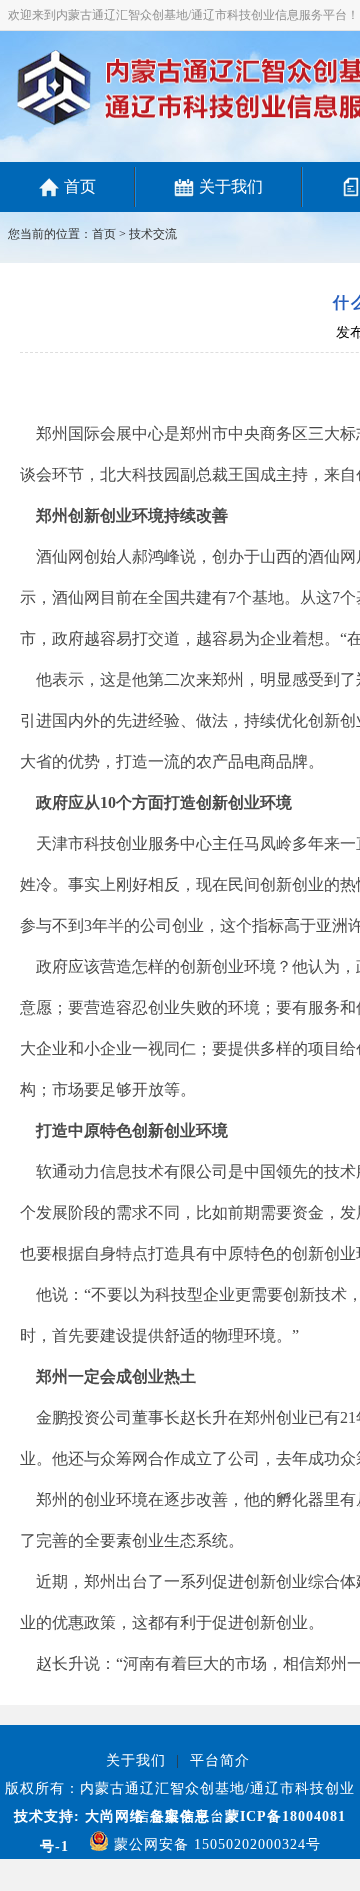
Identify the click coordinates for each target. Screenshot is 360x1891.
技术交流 (153, 234)
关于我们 (231, 186)
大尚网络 (112, 1816)
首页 (80, 186)
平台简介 (220, 1760)
